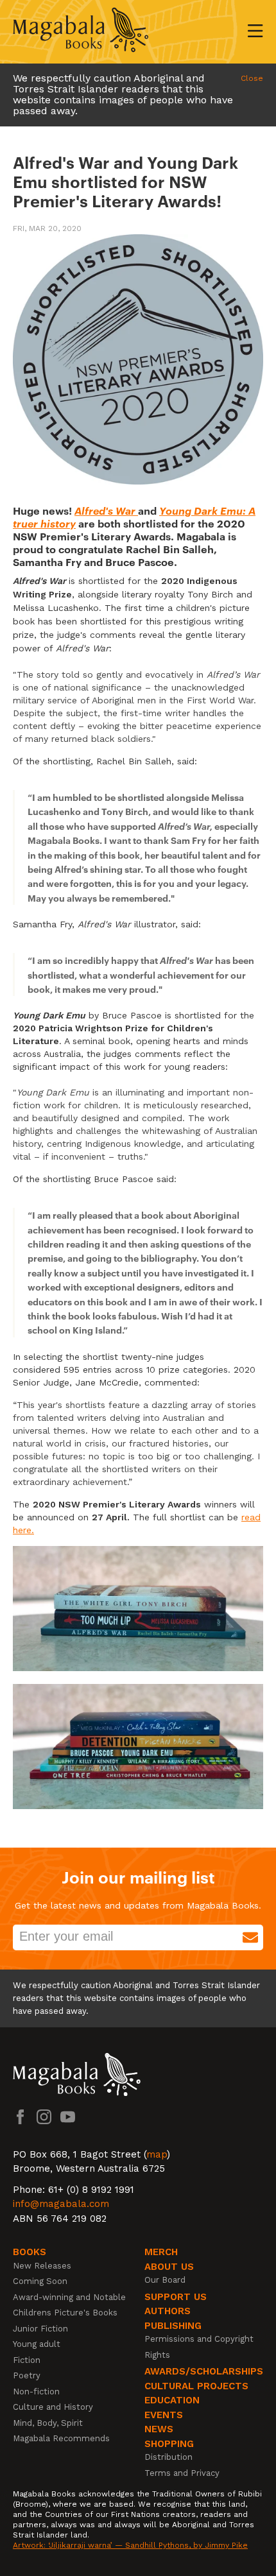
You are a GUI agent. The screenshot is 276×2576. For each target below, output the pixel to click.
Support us (176, 2297)
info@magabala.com (61, 2204)
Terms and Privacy (182, 2473)
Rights (157, 2355)
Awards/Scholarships (204, 2371)
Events (164, 2415)
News (159, 2429)
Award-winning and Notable (69, 2297)
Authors (168, 2311)
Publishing (173, 2326)
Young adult (37, 2344)
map (157, 2154)
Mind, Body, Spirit (48, 2423)
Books (30, 2252)
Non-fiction (36, 2391)
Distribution (168, 2457)
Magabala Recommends (61, 2438)
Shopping (169, 2444)
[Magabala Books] (81, 32)
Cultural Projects (196, 2386)
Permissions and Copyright (199, 2339)
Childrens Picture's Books (65, 2313)
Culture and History (53, 2407)
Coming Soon (40, 2281)
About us (169, 2267)
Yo (166, 510)
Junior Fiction (40, 2329)
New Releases (42, 2266)
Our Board (165, 2280)
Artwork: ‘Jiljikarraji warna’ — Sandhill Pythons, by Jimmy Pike (130, 2545)
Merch (161, 2252)
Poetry (27, 2375)
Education (172, 2400)
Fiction (27, 2360)
